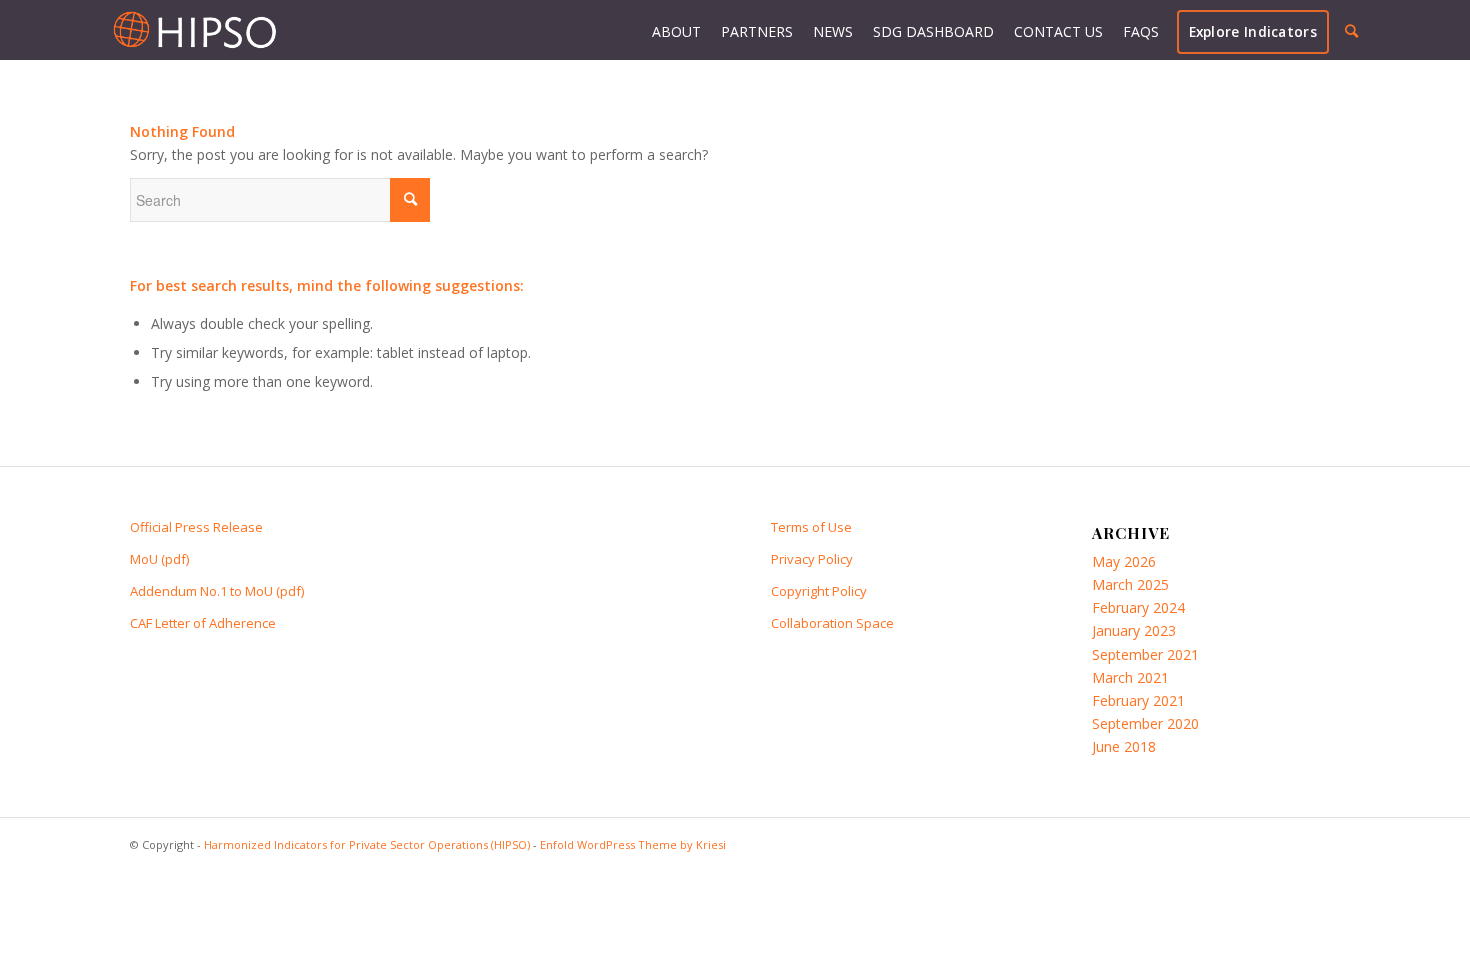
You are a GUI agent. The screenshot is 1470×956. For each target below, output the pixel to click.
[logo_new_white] (194, 30)
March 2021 (1130, 677)
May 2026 (1124, 561)
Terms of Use (811, 527)
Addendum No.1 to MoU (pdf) (217, 591)
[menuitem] (1351, 32)
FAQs (1141, 31)
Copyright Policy (819, 591)
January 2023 (1134, 630)
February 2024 (1138, 607)
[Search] (1351, 30)
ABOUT (676, 31)
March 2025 (1130, 584)
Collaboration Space (832, 623)
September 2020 (1145, 723)
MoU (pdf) (159, 559)
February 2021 (1138, 700)
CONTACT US (1058, 31)
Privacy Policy (812, 559)
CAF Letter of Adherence (203, 623)
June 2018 (1124, 746)
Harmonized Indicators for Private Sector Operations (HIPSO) (367, 844)
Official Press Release (196, 527)
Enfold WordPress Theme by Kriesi (633, 844)
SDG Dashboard (933, 31)
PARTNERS (757, 31)
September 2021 (1145, 654)
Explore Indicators (1253, 31)
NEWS (833, 31)
